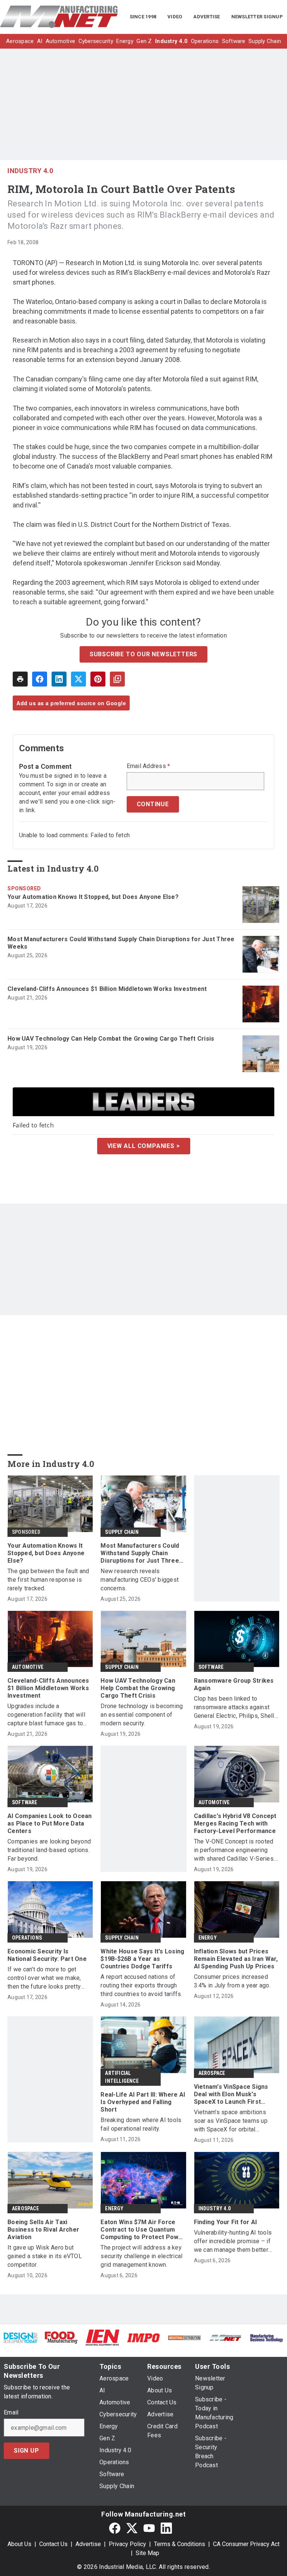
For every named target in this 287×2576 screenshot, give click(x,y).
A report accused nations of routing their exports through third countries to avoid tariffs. (141, 1985)
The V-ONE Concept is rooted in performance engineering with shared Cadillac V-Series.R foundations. (236, 1850)
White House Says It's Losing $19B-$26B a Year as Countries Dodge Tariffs (142, 1959)
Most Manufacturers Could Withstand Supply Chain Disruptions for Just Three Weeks (121, 943)
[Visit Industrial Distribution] (185, 2338)
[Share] (40, 679)
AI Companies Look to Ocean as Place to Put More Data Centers (50, 1823)
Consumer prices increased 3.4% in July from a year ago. (232, 1981)
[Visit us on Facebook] (115, 2528)
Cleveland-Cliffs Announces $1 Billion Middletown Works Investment (107, 989)
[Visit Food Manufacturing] (62, 2337)
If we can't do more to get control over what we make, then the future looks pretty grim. (44, 1978)
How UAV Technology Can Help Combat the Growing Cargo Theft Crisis (111, 1039)
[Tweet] (78, 679)
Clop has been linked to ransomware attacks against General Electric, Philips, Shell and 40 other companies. (234, 1708)
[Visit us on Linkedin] (166, 2528)
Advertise (88, 2544)
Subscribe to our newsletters (143, 654)
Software (211, 1667)
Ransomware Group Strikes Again (234, 1684)
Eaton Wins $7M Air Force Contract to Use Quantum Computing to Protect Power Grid (143, 2230)
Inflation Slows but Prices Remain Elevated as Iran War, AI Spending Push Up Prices (236, 1959)
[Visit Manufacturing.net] (226, 2338)
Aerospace (212, 2073)
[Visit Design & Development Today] (21, 2338)
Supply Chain (122, 1532)
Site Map (147, 2553)
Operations (27, 1938)
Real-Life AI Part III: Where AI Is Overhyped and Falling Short (143, 2102)
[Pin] (98, 679)
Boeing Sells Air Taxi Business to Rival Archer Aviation (43, 2230)
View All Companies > (144, 1146)
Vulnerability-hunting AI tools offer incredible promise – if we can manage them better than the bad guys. (233, 2242)
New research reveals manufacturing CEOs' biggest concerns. (140, 1580)
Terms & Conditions (180, 2544)
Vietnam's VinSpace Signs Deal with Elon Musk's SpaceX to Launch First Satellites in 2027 (231, 2094)
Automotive (28, 1667)
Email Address (149, 766)
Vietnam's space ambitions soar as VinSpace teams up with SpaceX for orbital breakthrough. (231, 2121)
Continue (153, 804)
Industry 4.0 (30, 171)
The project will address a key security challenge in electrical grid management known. (141, 2256)
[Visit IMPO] (143, 2338)
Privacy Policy (127, 2544)
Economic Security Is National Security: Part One (47, 1955)
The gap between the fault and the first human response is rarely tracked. (48, 1580)
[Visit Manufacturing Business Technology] (266, 2338)
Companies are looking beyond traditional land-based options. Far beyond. (49, 1850)
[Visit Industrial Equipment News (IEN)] (102, 2337)
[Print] (20, 679)
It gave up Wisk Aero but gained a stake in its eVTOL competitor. (45, 2256)
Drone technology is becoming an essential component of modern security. (142, 1715)
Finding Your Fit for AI (226, 2222)
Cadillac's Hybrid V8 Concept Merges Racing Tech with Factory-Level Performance (235, 1823)
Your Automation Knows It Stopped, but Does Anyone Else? (93, 897)
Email (11, 2413)
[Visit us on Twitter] (132, 2528)
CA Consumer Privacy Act (246, 2544)
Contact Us (53, 2544)
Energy (208, 1938)
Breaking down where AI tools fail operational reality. (141, 2124)
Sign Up (27, 2451)
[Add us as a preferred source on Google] (117, 679)
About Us (19, 2544)
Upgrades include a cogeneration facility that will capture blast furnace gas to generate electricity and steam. (49, 1715)
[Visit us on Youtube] (149, 2528)
